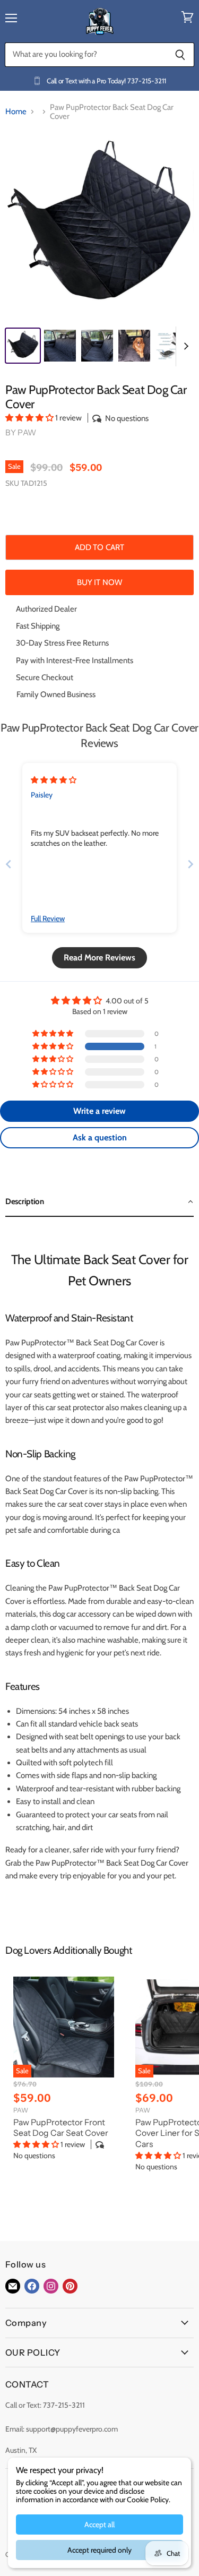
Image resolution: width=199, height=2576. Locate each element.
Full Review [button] (48, 918)
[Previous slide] (8, 864)
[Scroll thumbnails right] (184, 346)
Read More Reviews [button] (99, 958)
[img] (54, 780)
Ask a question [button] (100, 1137)
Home (16, 112)
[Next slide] (191, 864)
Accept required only (99, 2550)
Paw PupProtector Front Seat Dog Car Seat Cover (61, 2128)
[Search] (180, 55)
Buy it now (100, 582)
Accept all (99, 2525)
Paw (27, 432)
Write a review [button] (99, 1111)
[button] (30, 418)
